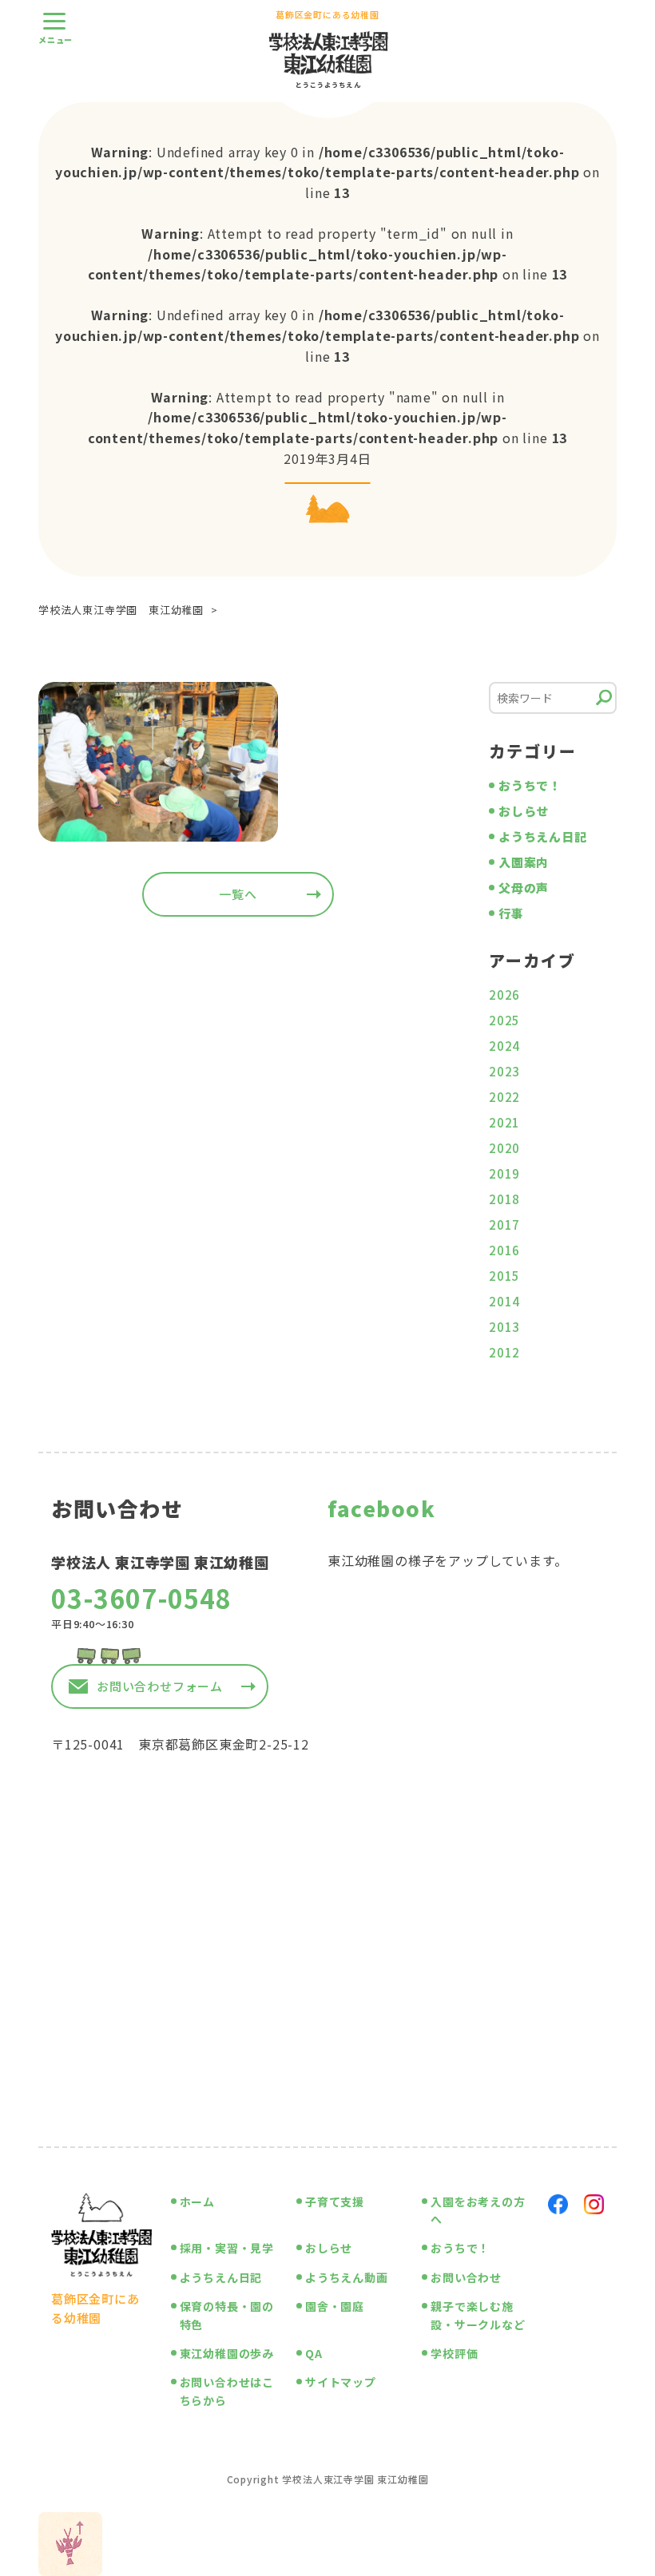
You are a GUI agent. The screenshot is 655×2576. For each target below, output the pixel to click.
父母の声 (524, 888)
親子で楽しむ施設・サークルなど (478, 2315)
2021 (504, 1122)
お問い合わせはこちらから (227, 2391)
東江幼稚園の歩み (227, 2353)
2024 (504, 1046)
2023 (504, 1071)
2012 (504, 1352)
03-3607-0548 (141, 1598)
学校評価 (454, 2353)
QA (314, 2353)
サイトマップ (341, 2382)
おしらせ (524, 811)
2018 (504, 1199)
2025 (504, 1020)
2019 (504, 1173)
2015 (504, 1276)
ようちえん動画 (347, 2277)
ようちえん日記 (543, 836)
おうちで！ (530, 785)
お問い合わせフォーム (160, 1686)
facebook (381, 1508)
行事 (511, 913)
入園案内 (524, 862)
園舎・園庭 (335, 2306)
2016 (504, 1250)
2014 (504, 1301)
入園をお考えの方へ (478, 2210)
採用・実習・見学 (227, 2248)
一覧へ (238, 894)
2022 (504, 1097)
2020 (504, 1148)
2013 (504, 1327)
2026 (504, 995)
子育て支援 (335, 2201)
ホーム (197, 2201)
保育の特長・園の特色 (227, 2315)
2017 (504, 1225)
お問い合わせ (466, 2277)
